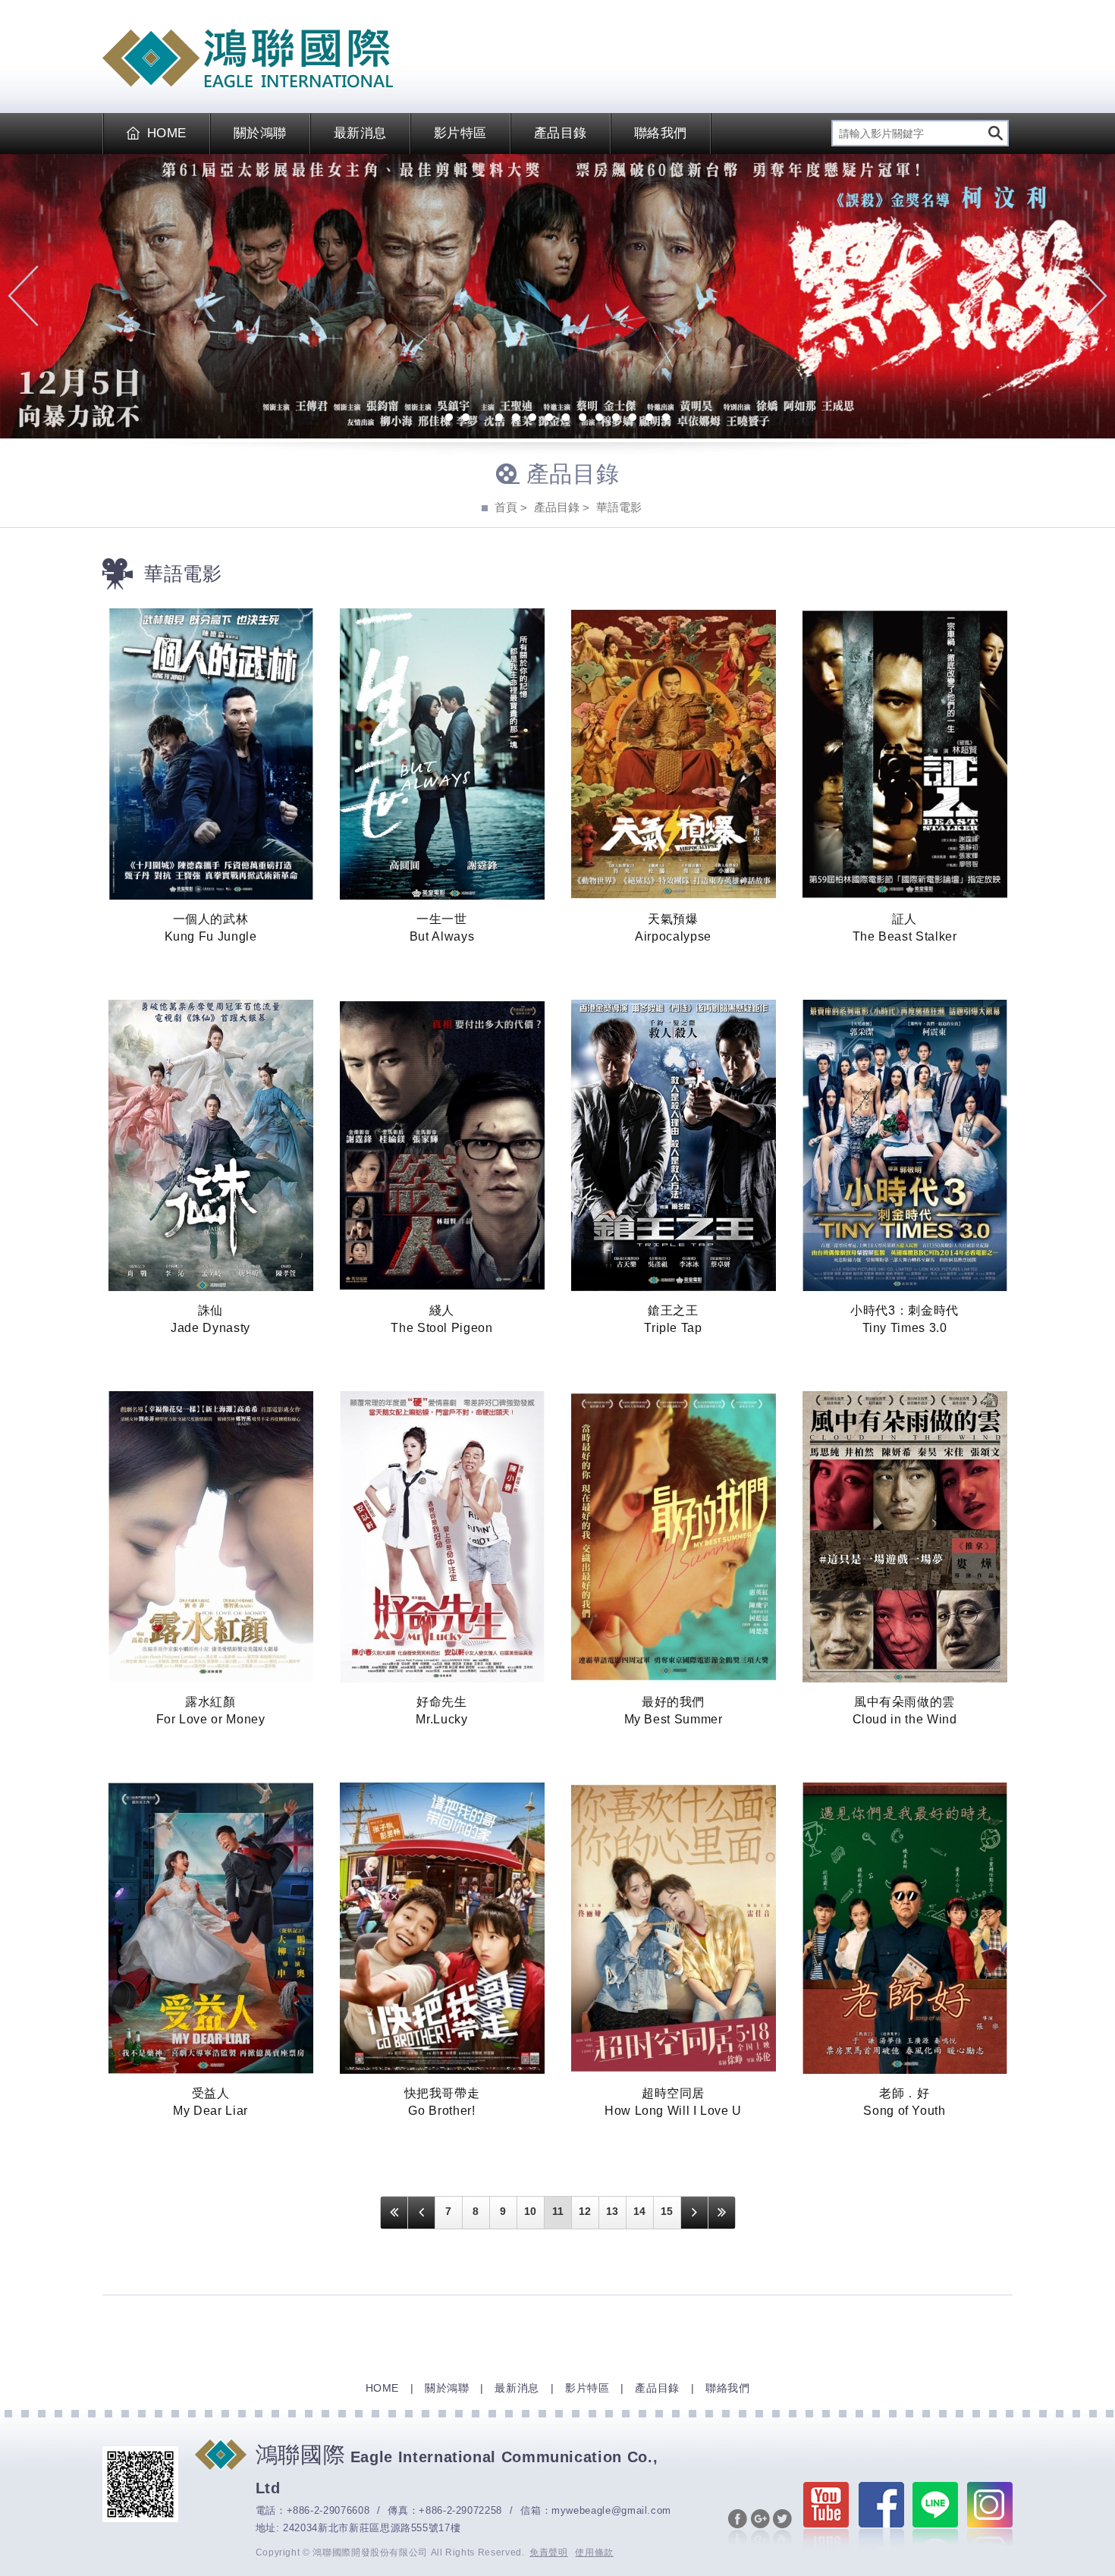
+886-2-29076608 (328, 2510)
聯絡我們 (661, 133)
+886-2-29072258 (460, 2510)
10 (599, 419)
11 (616, 419)
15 (667, 2211)
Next (1092, 296)
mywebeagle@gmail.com (611, 2510)
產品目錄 (561, 133)
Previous (23, 296)
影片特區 (460, 133)
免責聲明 (549, 2552)
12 (633, 419)
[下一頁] (694, 2213)
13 (649, 419)
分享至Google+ (760, 2528)
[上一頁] (421, 2213)
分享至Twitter (782, 2528)
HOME (167, 133)
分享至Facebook (738, 2528)
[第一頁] (394, 2213)
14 (666, 419)
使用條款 (594, 2552)
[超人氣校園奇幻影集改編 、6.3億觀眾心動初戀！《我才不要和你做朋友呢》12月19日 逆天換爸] (557, 296)
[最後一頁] (722, 2213)
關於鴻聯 (260, 133)
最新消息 (360, 133)
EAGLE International (248, 58)
